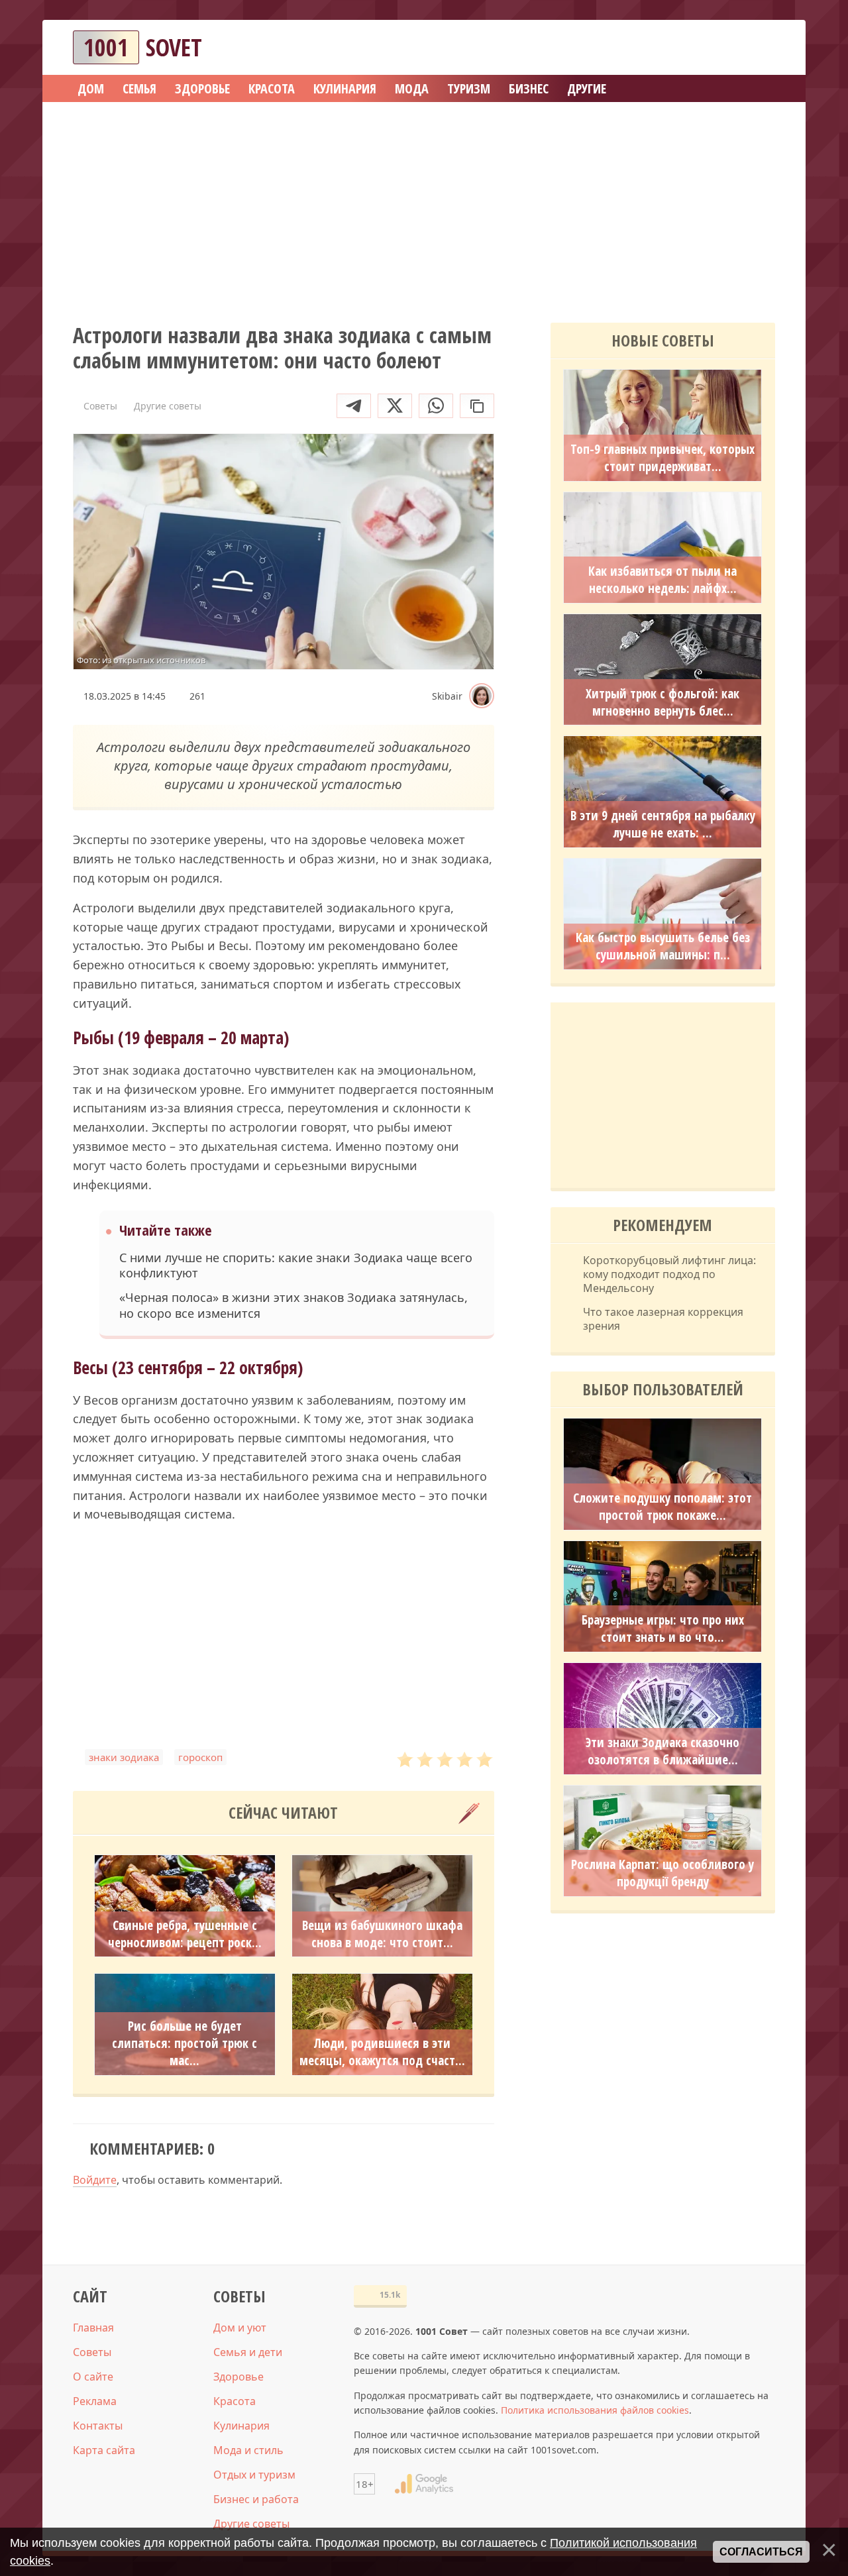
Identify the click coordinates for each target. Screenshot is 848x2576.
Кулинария (241, 2426)
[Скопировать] (477, 406)
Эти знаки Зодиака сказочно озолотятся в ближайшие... (662, 1751)
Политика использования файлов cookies (595, 2410)
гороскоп (200, 1757)
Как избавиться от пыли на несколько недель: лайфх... (662, 580)
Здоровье (238, 2377)
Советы (92, 2352)
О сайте (93, 2377)
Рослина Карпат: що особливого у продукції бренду (662, 1873)
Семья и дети (248, 2352)
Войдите (95, 2180)
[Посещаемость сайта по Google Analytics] (424, 2484)
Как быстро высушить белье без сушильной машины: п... (663, 946)
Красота (235, 2401)
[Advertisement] (424, 208)
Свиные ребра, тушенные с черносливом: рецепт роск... (185, 1934)
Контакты (98, 2426)
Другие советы (251, 2524)
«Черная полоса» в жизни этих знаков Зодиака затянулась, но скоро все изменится (293, 1305)
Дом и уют (240, 2328)
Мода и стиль (248, 2450)
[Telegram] (354, 406)
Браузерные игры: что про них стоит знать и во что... (663, 1629)
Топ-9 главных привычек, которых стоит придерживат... (662, 458)
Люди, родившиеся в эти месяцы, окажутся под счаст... (382, 2052)
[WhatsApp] (436, 406)
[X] (395, 406)
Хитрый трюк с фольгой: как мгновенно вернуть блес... (662, 702)
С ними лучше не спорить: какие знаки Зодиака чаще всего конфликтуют (296, 1265)
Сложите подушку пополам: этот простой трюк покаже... (662, 1507)
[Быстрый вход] (757, 47)
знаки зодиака (124, 1757)
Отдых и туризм (254, 2475)
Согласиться (761, 2552)
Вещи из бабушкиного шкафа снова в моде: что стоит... (382, 1934)
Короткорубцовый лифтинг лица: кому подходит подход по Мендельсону (669, 1274)
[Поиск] (717, 47)
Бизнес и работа (256, 2499)
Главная (93, 2328)
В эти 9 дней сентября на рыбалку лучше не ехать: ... (663, 824)
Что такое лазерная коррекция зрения (663, 1319)
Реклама (95, 2401)
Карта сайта (104, 2450)
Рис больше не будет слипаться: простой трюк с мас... (185, 2043)
